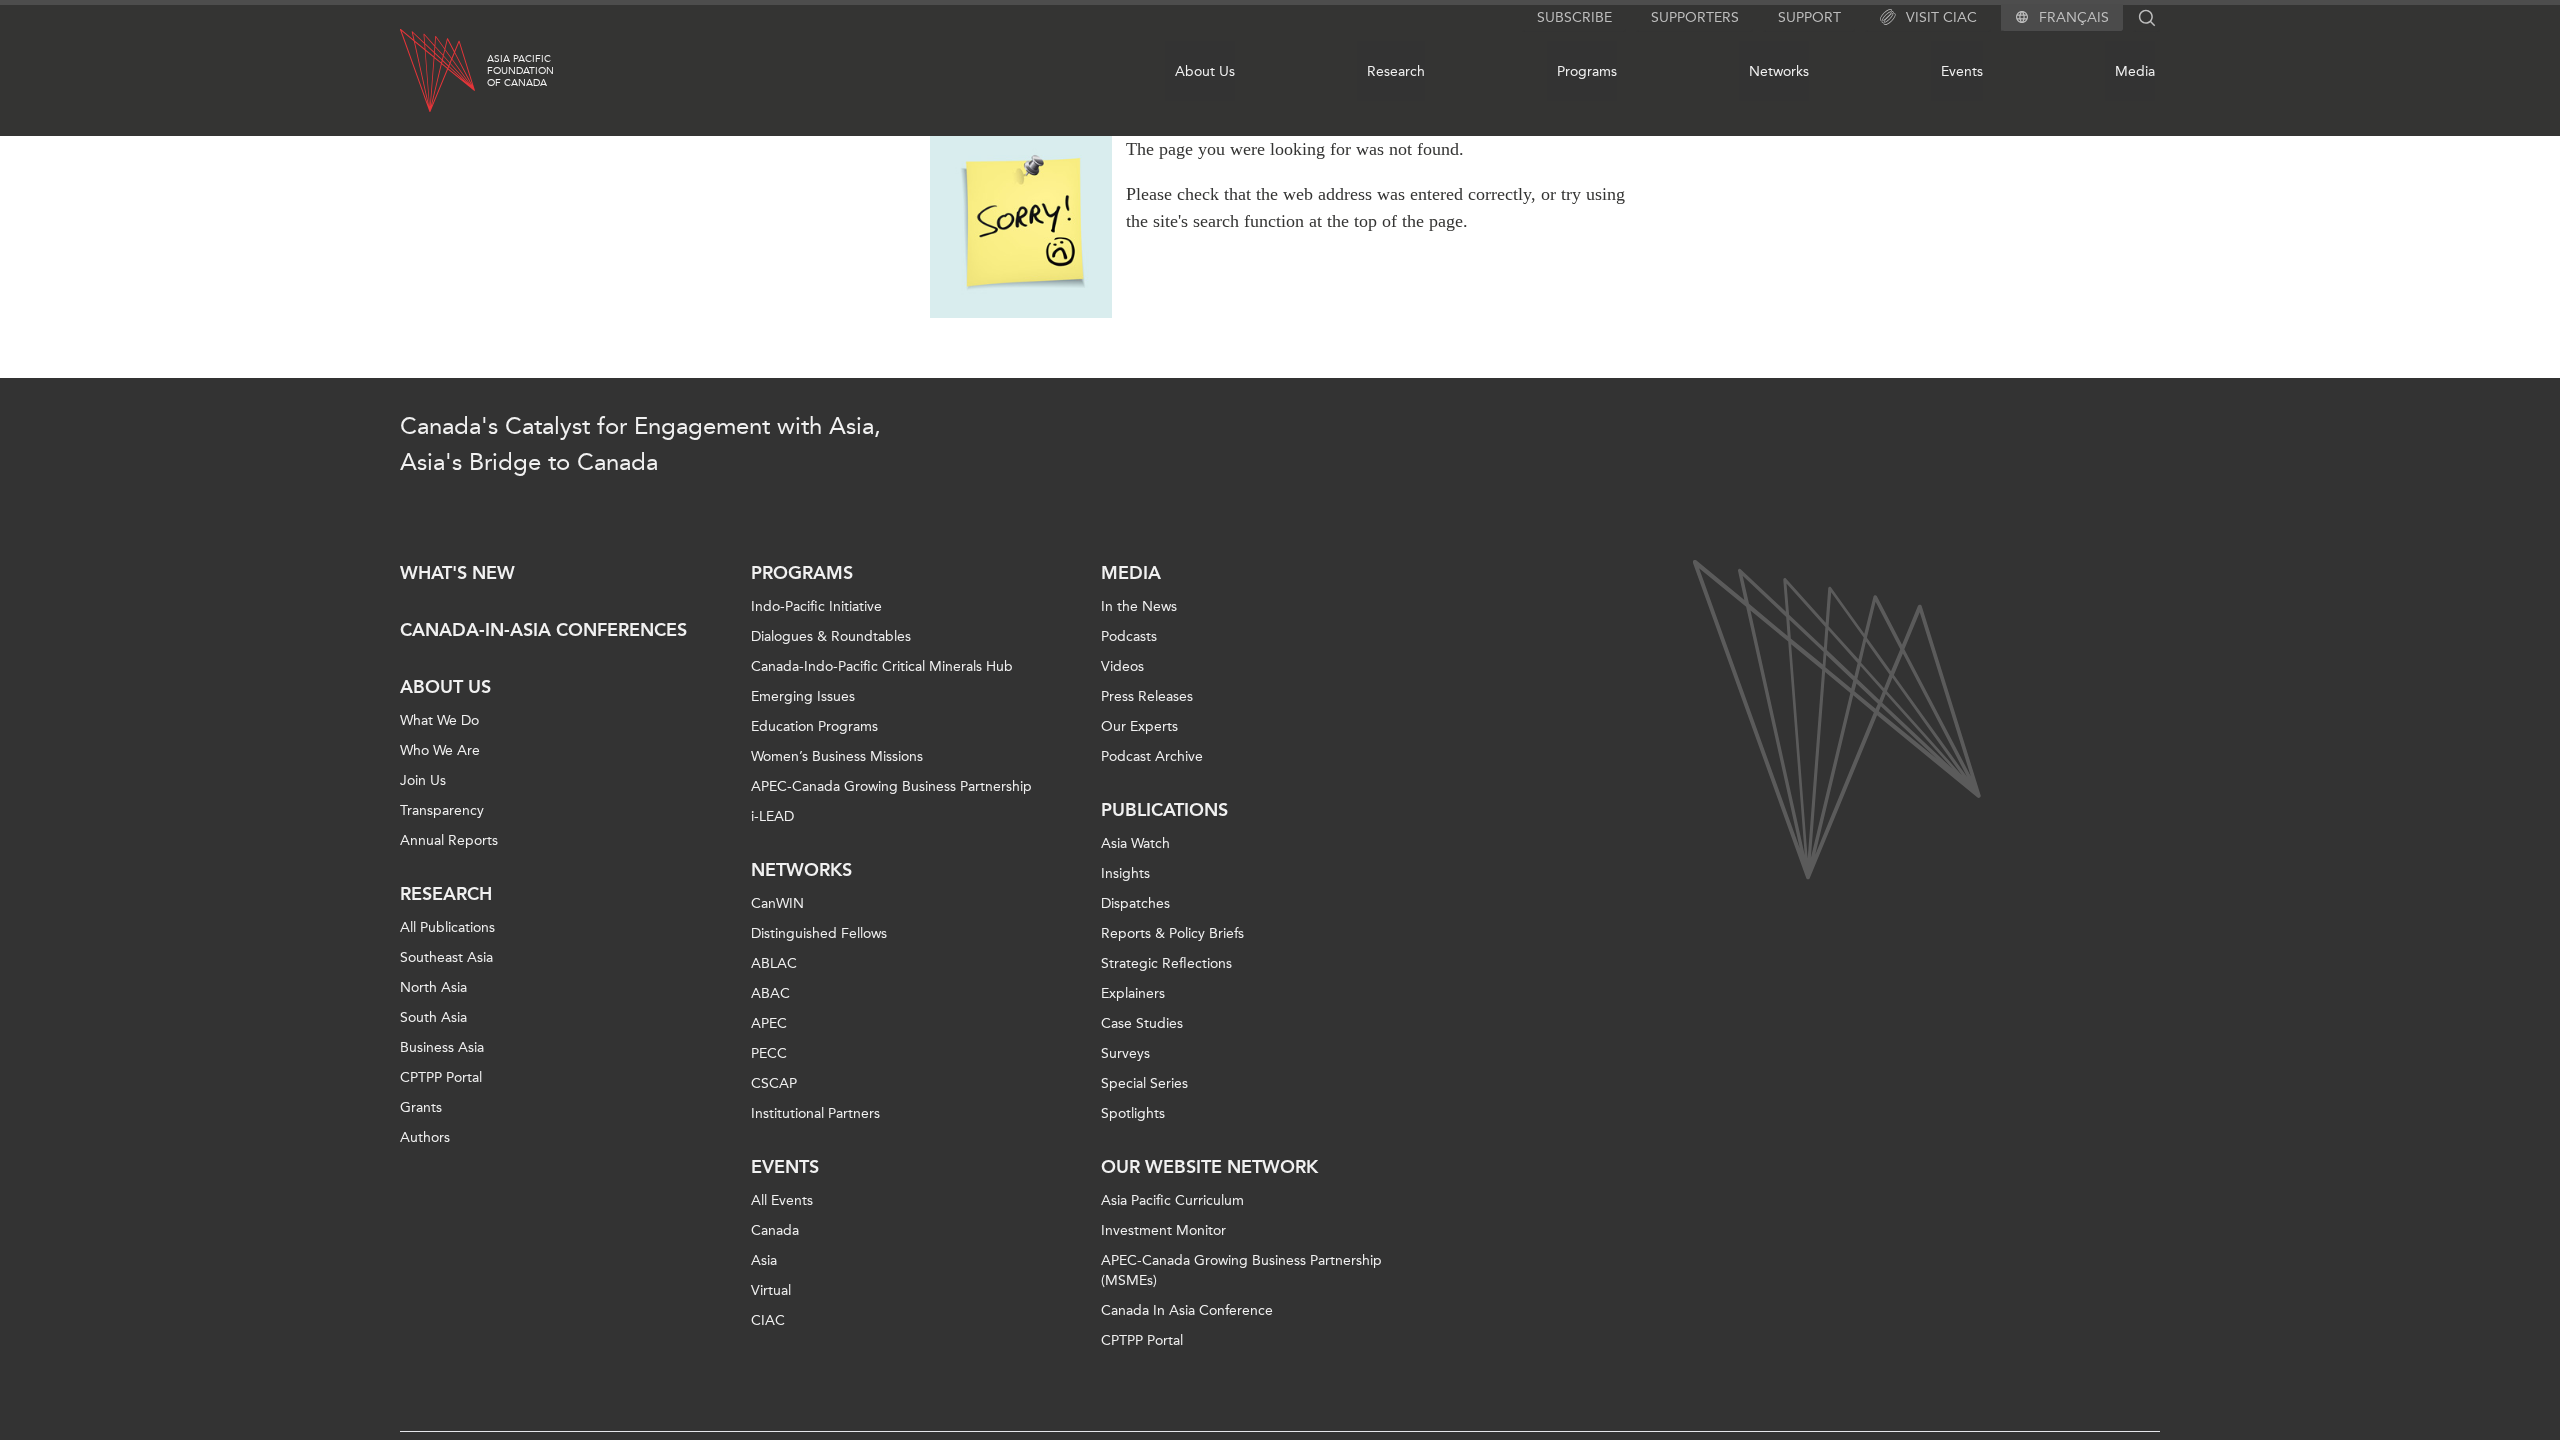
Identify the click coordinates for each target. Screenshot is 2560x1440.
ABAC (770, 993)
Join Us (423, 780)
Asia (764, 1260)
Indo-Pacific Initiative (816, 606)
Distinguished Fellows (819, 933)
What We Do (439, 720)
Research (1396, 71)
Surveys (1125, 1053)
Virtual (771, 1290)
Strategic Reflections (1166, 963)
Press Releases (1147, 696)
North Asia (433, 987)
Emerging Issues (803, 696)
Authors (425, 1137)
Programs (1587, 71)
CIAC (768, 1320)
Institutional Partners (815, 1113)
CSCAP (774, 1083)
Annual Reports (449, 840)
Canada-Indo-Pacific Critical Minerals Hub (882, 666)
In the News (1139, 606)
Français (2074, 18)
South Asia (433, 1017)
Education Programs (814, 726)
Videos (1122, 666)
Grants (421, 1107)
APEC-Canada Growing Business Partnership (891, 786)
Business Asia (442, 1047)
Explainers (1133, 993)
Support (1809, 17)
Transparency (442, 810)
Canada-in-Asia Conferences (543, 630)
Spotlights (1133, 1113)
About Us (1205, 71)
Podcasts (1129, 636)
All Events (782, 1200)
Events (1962, 71)
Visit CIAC (1941, 17)
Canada (775, 1230)
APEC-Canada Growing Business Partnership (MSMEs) (1241, 1270)
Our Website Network (1209, 1167)
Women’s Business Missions (837, 756)
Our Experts (1139, 726)
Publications (1164, 810)
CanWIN (777, 903)
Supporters (1695, 17)
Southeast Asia (446, 957)
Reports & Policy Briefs (1172, 933)
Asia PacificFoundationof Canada (520, 71)
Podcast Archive (1152, 756)
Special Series (1144, 1083)
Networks (1779, 71)
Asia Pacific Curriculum (1172, 1200)
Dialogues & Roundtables (831, 636)
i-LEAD (772, 816)
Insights (1125, 873)
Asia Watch (1135, 843)
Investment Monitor (1163, 1230)
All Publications (447, 927)
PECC (769, 1053)
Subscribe (1574, 17)
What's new (457, 573)
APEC (769, 1023)
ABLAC (774, 963)
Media (2135, 71)
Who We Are (440, 750)
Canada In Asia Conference (1187, 1310)
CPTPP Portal (441, 1077)
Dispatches (1135, 903)
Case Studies (1142, 1023)
